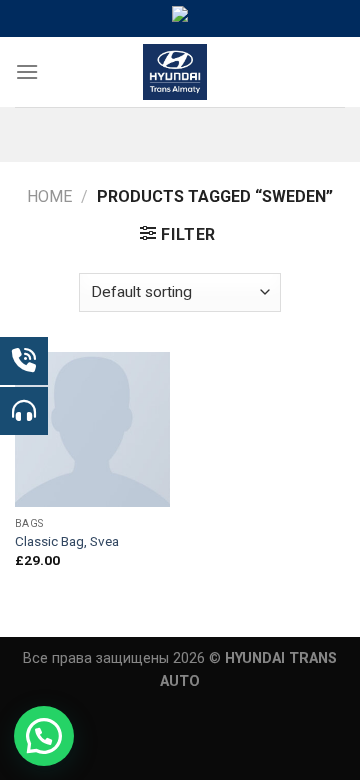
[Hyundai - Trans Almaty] (175, 72)
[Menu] (27, 71)
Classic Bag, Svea (67, 541)
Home (49, 196)
